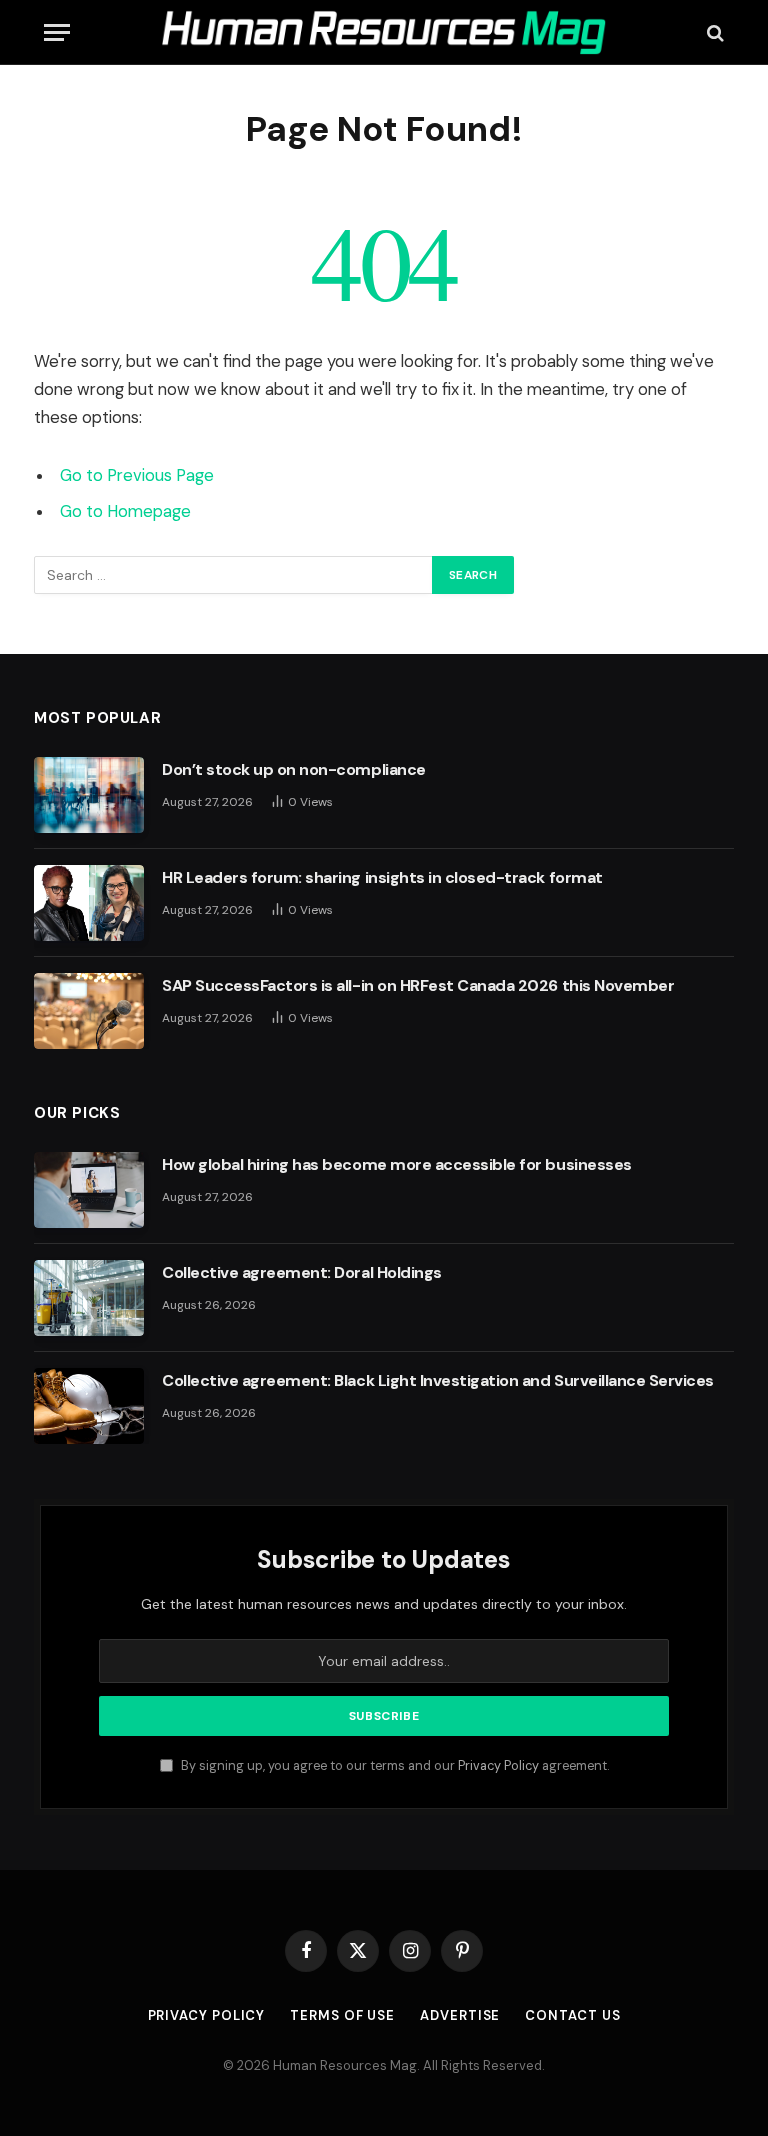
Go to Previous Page (137, 475)
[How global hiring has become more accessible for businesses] (89, 1190)
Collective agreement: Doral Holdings (302, 1272)
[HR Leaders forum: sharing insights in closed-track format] (89, 903)
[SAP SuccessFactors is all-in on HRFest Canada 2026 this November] (89, 1011)
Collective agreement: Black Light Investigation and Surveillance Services (438, 1380)
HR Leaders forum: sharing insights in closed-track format (382, 877)
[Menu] (57, 32)
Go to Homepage (125, 511)
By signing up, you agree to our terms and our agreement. (393, 1766)
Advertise (460, 2015)
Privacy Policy (498, 1766)
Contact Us (572, 2015)
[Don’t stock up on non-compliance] (89, 795)
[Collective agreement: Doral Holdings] (89, 1298)
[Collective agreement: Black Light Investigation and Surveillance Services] (89, 1406)
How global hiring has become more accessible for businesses (397, 1164)
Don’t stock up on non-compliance (294, 769)
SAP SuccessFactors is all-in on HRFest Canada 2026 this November (418, 985)
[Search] (713, 32)
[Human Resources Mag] (384, 32)
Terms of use (342, 2015)
